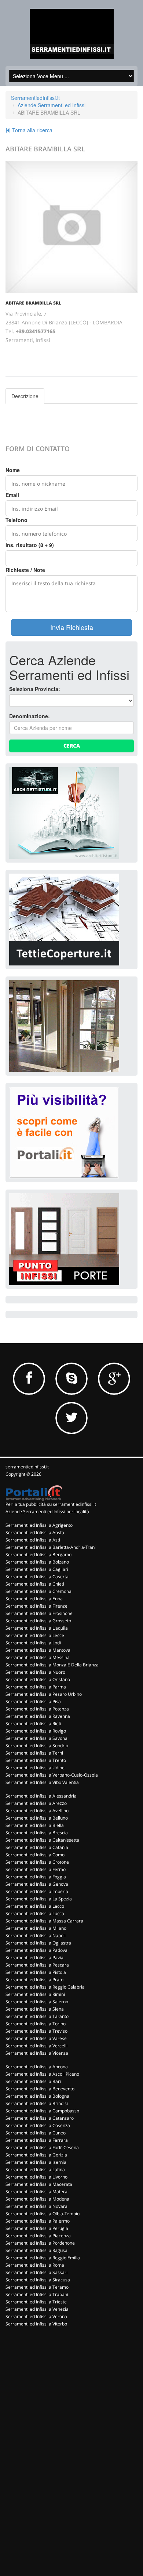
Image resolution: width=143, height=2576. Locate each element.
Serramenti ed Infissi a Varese (36, 2038)
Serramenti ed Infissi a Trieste (36, 2302)
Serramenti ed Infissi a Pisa (33, 1701)
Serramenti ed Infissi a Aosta (35, 1532)
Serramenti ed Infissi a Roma (35, 2265)
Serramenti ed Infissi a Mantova (38, 1650)
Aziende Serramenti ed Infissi (52, 105)
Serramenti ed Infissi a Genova (37, 1884)
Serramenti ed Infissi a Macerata (39, 2184)
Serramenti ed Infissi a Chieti (35, 1584)
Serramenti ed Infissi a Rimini (35, 1994)
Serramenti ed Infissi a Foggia (36, 1877)
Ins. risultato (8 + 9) (30, 545)
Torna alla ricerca (32, 130)
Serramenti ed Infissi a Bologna (37, 2096)
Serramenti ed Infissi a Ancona (37, 2067)
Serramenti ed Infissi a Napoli (36, 1935)
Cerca (72, 746)
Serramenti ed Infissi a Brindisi (37, 2103)
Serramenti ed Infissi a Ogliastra (38, 1943)
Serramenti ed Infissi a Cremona (38, 1591)
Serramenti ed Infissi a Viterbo (36, 2324)
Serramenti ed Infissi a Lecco (35, 1906)
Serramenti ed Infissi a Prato (34, 1980)
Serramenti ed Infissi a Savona (36, 1738)
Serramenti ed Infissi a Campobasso (42, 2111)
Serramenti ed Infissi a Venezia (37, 2309)
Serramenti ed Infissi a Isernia (36, 2162)
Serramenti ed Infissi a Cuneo (36, 2133)
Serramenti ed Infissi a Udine (35, 1768)
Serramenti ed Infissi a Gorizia (36, 2155)
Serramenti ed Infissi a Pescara (37, 1965)
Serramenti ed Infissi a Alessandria (41, 1796)
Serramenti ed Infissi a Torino (36, 2024)
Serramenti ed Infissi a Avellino (37, 1811)
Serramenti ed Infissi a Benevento (40, 2089)
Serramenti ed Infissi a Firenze (36, 1606)
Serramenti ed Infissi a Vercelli (36, 2046)
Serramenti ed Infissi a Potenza (37, 1709)
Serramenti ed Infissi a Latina (35, 2170)
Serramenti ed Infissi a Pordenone (40, 2243)
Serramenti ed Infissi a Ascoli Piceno (42, 2074)
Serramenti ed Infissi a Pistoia (36, 1972)
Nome (13, 470)
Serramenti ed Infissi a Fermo (36, 1869)
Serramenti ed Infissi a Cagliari (37, 1569)
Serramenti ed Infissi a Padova (36, 1950)
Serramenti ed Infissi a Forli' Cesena (42, 2147)
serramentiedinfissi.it (27, 1467)
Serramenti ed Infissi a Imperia (37, 1891)
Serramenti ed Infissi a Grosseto (38, 1621)
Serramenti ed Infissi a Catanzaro (40, 2118)
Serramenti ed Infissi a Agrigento (39, 1525)
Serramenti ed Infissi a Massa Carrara (44, 1921)
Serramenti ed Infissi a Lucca (35, 1913)
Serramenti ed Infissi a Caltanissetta (42, 1840)
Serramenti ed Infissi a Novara (36, 2206)
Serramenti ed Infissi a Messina (38, 1657)
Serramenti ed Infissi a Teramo (37, 2287)
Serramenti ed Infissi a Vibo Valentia (42, 1782)
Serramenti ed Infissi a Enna (34, 1599)
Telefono (16, 520)
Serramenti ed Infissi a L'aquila (37, 1628)
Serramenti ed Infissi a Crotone (37, 1862)
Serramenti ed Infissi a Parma (36, 1687)
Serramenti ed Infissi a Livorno (36, 2177)
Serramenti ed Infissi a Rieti (33, 1724)
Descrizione (25, 396)
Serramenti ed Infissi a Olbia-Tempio (43, 2214)
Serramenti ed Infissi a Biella (35, 1825)
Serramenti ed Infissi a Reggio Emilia (43, 2258)
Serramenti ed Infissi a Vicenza (37, 2053)
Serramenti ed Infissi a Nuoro (35, 1672)
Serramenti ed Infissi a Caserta (37, 1577)
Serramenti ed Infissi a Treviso (36, 2031)
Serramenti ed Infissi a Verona (36, 2316)
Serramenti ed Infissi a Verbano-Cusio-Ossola (52, 1775)
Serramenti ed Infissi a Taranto (37, 2016)
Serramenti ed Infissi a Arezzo (36, 1803)
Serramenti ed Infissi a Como (35, 1855)
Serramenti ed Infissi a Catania (37, 1847)
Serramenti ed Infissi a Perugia (37, 2228)
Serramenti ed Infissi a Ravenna (38, 1716)
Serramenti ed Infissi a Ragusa (36, 2250)
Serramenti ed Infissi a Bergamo (38, 1555)
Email (12, 495)
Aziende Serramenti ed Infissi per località (47, 1512)
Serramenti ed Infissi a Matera (36, 2192)
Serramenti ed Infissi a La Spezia (39, 1899)
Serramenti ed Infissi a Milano (36, 1928)
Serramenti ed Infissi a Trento (36, 1760)
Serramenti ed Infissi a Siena (35, 2009)
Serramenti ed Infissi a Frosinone (39, 1613)
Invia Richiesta (72, 627)
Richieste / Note (25, 570)
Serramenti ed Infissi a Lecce (35, 1635)
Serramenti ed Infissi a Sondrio (37, 1746)
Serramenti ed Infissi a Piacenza (38, 2236)
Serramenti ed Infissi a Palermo (38, 2221)
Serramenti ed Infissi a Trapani (37, 2294)
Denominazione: (30, 716)
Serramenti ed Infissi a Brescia (37, 1833)
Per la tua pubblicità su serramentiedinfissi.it (51, 1504)
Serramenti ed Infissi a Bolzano (37, 1562)
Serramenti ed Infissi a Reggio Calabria (45, 1987)
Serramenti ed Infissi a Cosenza (38, 2125)
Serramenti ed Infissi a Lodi (33, 1643)
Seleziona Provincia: (35, 689)
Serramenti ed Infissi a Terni (34, 1753)
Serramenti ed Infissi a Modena (37, 2199)
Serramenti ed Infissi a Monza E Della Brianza (52, 1665)
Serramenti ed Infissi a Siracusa (38, 2280)
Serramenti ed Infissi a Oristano (38, 1679)
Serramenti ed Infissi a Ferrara (37, 2140)
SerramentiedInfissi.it (35, 98)
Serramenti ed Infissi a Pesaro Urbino (44, 1694)
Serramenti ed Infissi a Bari (33, 2081)
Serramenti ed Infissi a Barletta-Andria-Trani (51, 1547)
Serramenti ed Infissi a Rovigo (36, 1731)
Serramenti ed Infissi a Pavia (34, 1958)
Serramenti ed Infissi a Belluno (37, 1818)
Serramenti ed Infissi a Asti (33, 1540)
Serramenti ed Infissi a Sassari (36, 2272)
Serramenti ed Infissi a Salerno (37, 2002)
